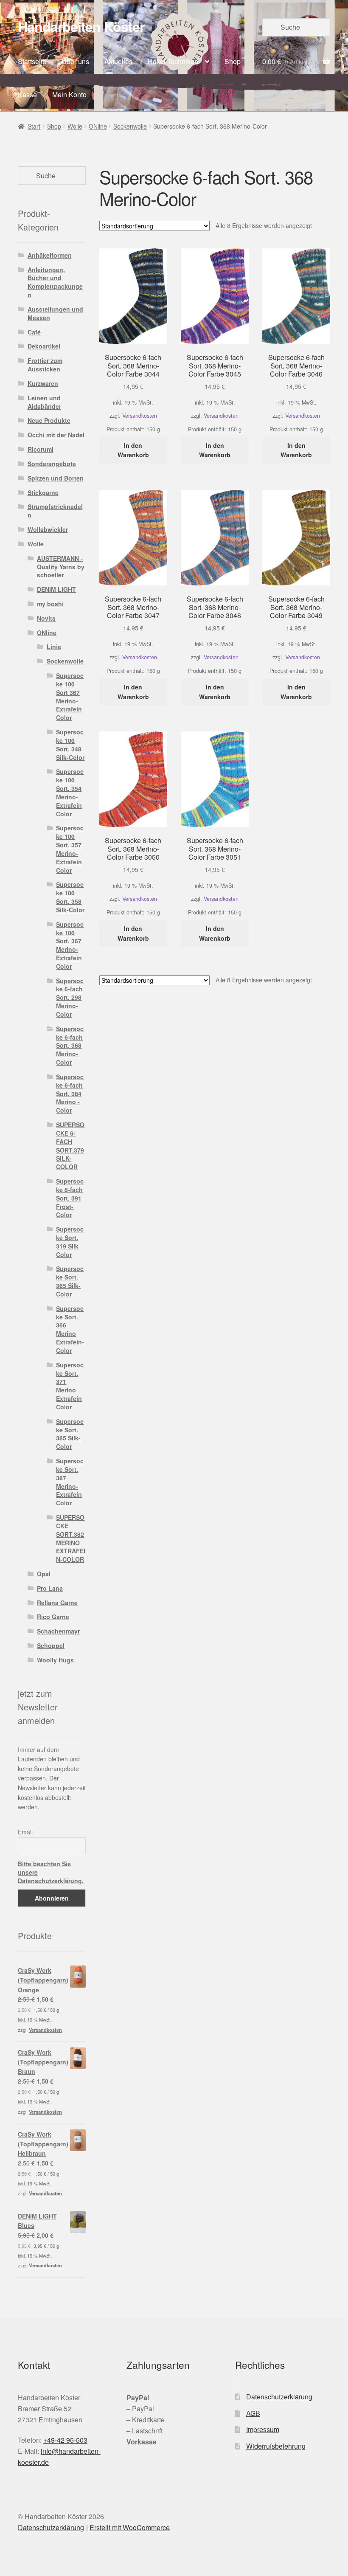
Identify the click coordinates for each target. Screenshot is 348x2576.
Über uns (75, 61)
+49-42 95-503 (65, 2440)
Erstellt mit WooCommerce (130, 2527)
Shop (233, 61)
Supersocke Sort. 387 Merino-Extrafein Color (70, 1482)
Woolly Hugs (55, 1660)
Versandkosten (140, 416)
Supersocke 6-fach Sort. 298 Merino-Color (70, 997)
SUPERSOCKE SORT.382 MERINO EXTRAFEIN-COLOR (71, 1538)
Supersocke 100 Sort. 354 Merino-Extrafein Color (70, 792)
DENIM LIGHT (56, 589)
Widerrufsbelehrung (276, 2446)
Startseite (32, 61)
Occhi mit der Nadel (56, 435)
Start (34, 126)
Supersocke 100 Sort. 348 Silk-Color (70, 744)
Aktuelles (118, 61)
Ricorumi (41, 449)
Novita (46, 618)
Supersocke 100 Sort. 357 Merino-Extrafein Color (70, 849)
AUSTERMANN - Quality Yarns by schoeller (61, 567)
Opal (44, 1574)
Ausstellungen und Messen (55, 313)
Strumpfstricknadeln (55, 511)
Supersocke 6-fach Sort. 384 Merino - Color (70, 1093)
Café (34, 332)
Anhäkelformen (50, 255)
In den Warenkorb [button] (133, 450)
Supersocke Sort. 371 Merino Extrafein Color (70, 1386)
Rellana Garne (57, 1603)
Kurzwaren (43, 383)
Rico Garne (53, 1617)
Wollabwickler (48, 529)
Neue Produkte (49, 420)
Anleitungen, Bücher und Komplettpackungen (55, 282)
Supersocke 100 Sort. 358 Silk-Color (70, 897)
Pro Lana (50, 1588)
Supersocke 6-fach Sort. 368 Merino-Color (70, 1045)
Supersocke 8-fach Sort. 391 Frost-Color (70, 1198)
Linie (54, 647)
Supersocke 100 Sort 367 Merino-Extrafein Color (70, 696)
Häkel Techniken (173, 61)
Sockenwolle (130, 126)
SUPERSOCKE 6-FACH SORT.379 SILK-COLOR (70, 1146)
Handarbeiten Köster (81, 26)
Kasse (27, 94)
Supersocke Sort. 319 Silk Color (70, 1242)
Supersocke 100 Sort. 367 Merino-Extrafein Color (70, 945)
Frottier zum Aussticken (45, 365)
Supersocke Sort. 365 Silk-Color (70, 1281)
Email (25, 1832)
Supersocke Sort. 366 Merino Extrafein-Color (70, 1329)
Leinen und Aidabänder (44, 402)
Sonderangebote (52, 464)
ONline (98, 126)
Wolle (75, 126)
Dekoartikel (44, 346)
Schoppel (51, 1645)
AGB (253, 2413)
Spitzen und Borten (56, 478)
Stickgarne (43, 492)
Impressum (263, 2429)
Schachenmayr (58, 1631)
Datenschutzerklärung (279, 2397)
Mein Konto (69, 94)
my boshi (50, 604)
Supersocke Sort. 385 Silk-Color (70, 1434)
